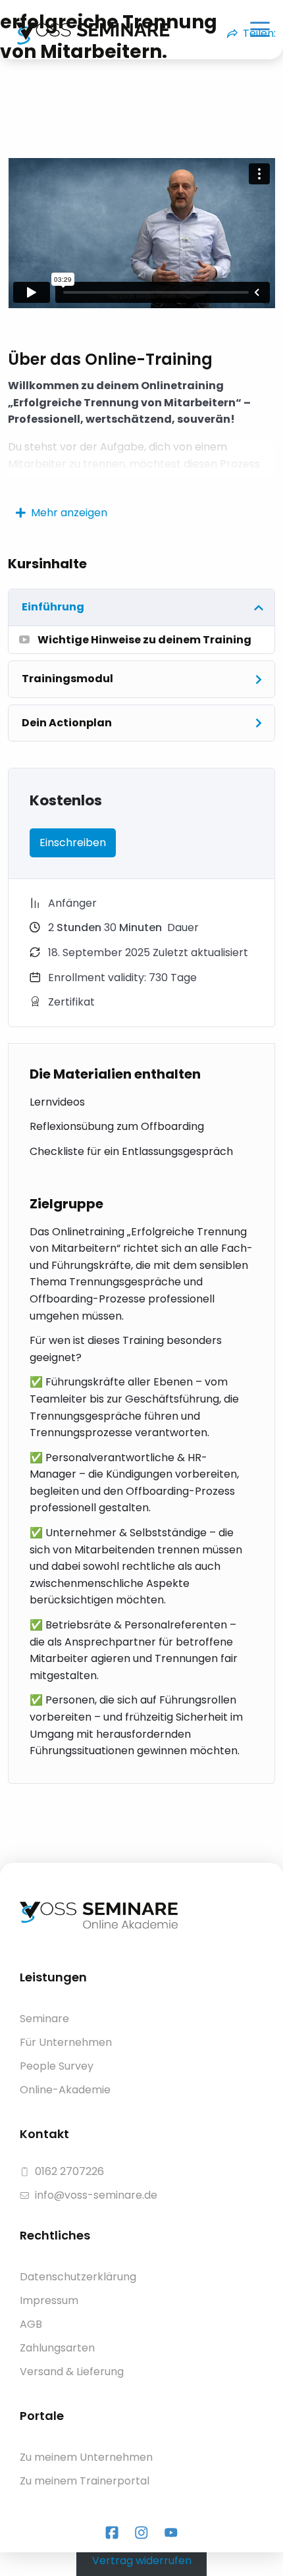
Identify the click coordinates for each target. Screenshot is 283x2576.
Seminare (44, 2019)
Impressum (49, 2300)
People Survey (57, 2066)
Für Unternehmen (66, 2042)
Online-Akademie (65, 2090)
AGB (31, 2324)
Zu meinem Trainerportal (85, 2481)
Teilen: (259, 33)
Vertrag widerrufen (142, 2560)
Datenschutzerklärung (78, 2277)
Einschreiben (73, 843)
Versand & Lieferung (72, 2372)
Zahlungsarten (57, 2348)
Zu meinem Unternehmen (86, 2457)
